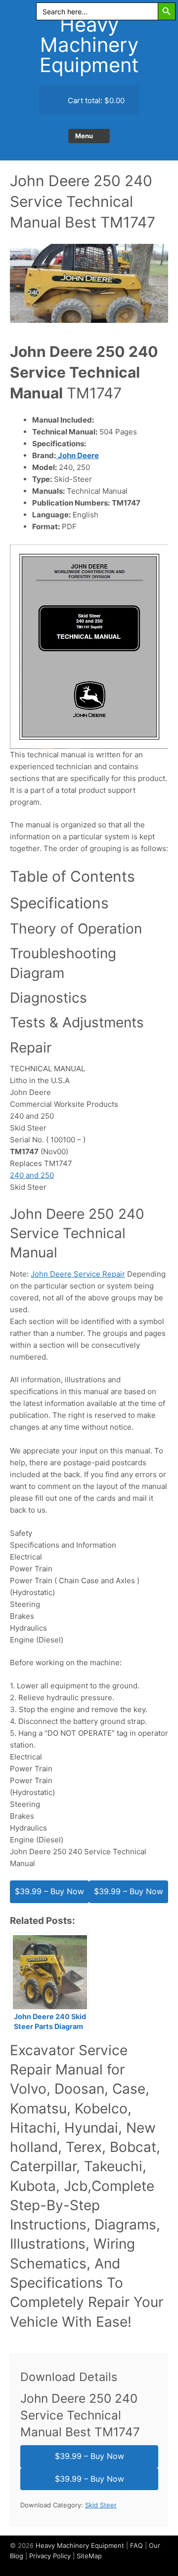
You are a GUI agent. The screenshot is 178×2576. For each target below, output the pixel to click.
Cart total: (95, 100)
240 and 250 (32, 1175)
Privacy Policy (50, 2556)
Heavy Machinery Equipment (89, 45)
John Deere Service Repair (78, 1274)
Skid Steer (101, 2505)
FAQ (136, 2545)
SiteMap (89, 2556)
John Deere (78, 455)
